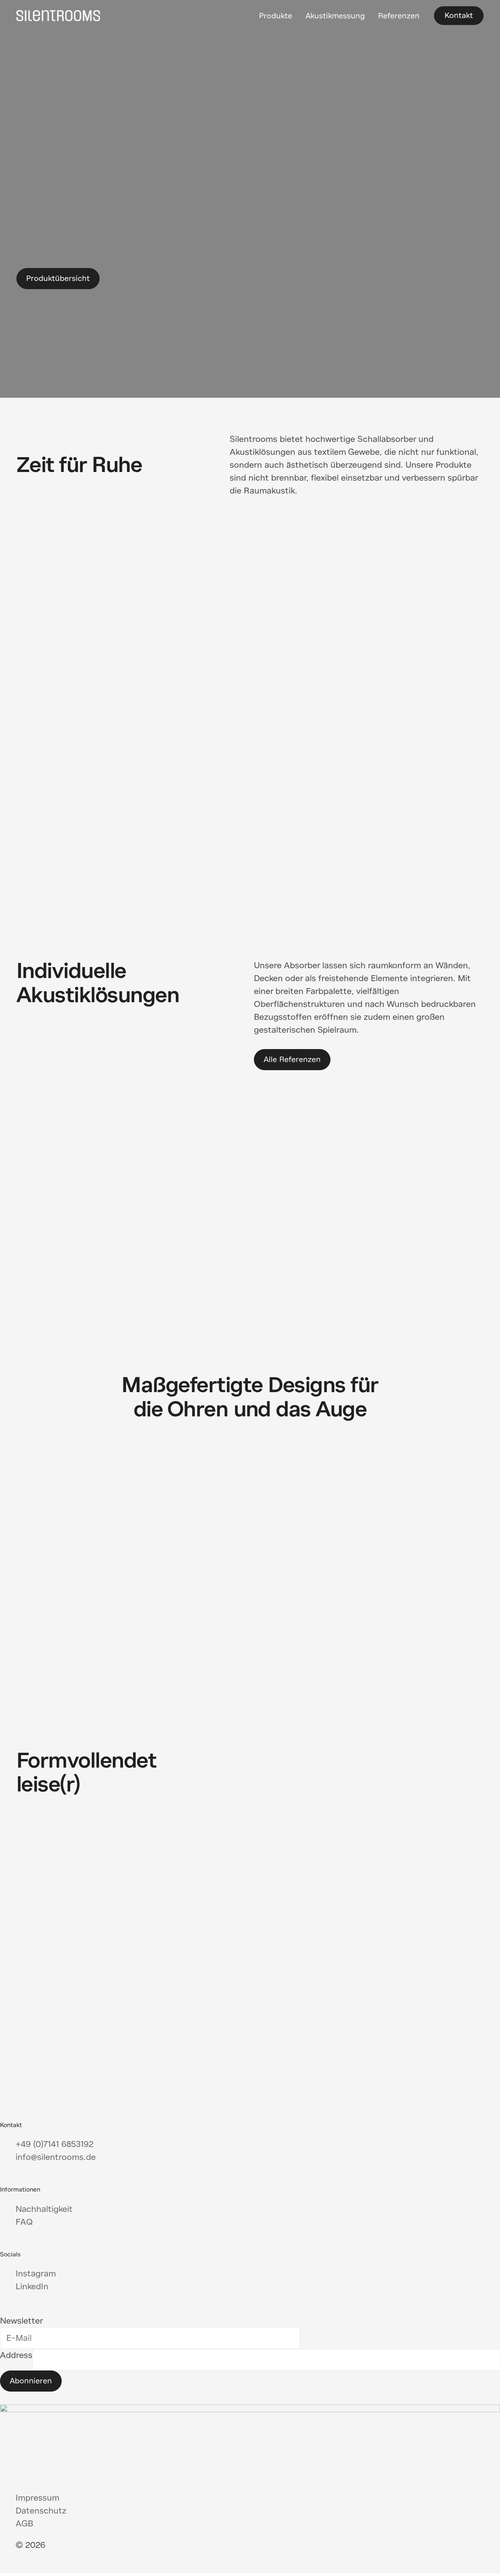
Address (16, 2355)
